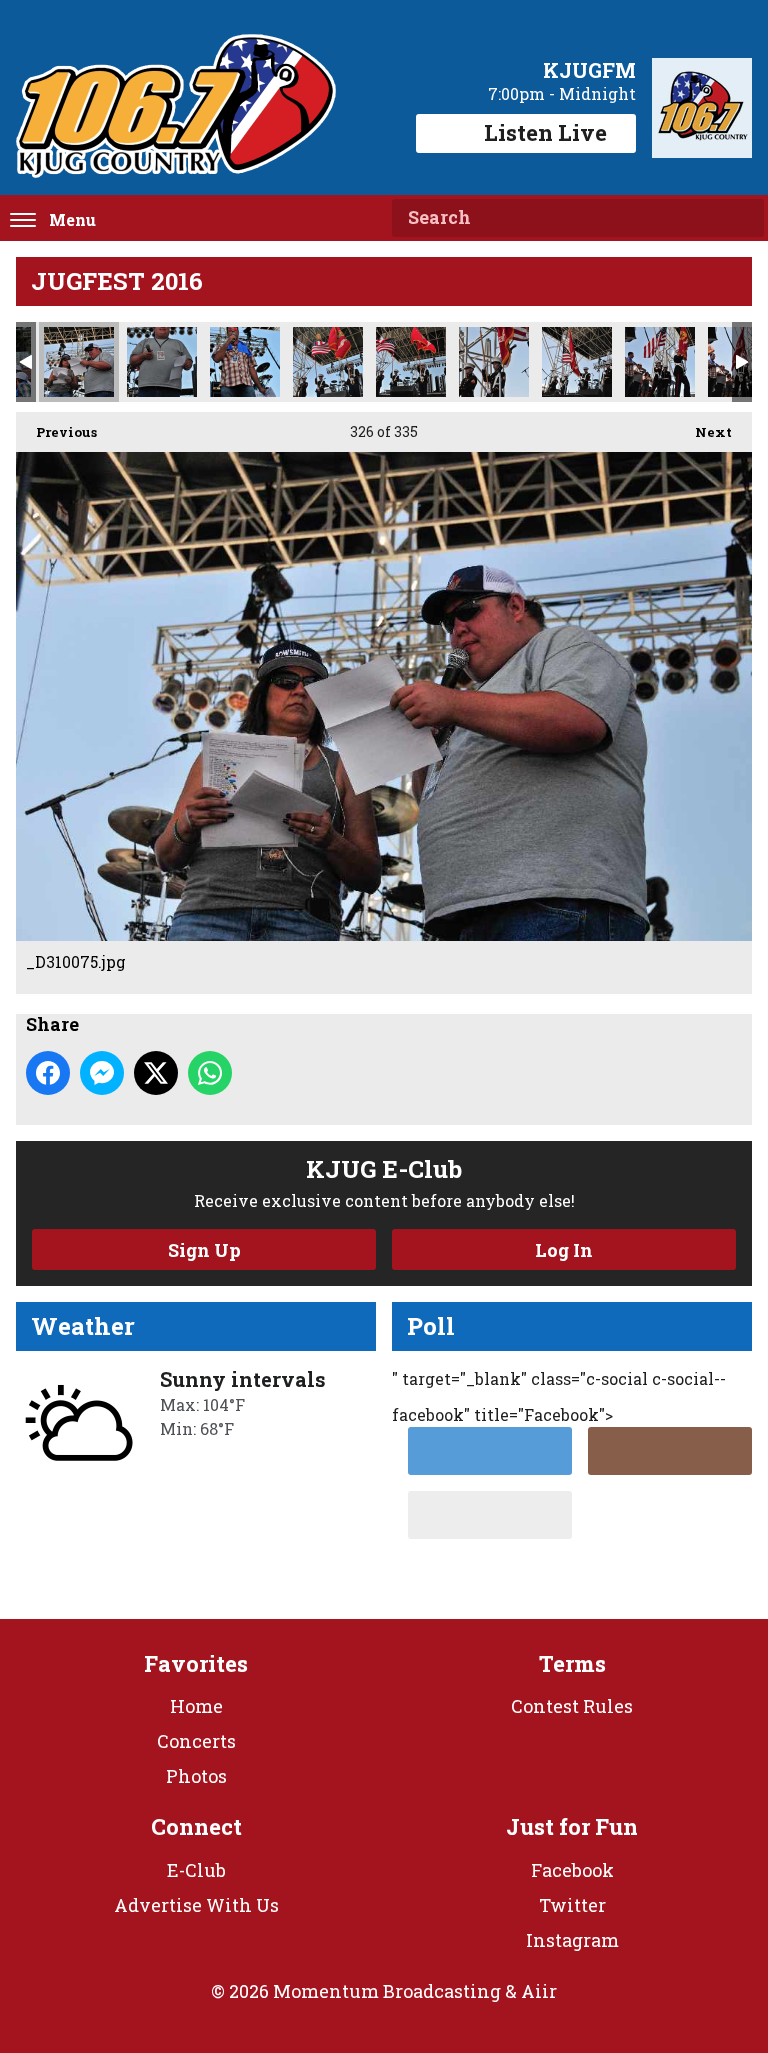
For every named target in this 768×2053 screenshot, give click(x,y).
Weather (83, 1326)
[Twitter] (490, 1451)
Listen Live (545, 132)
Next (703, 432)
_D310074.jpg (162, 362)
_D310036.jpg (577, 362)
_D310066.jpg (245, 362)
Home (196, 1706)
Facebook (572, 1870)
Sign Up (204, 1250)
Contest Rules (572, 1706)
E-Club (196, 1870)
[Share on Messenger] (102, 1073)
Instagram (572, 1940)
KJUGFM (589, 70)
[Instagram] (670, 1451)
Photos (196, 1776)
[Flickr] (490, 1515)
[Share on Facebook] (48, 1073)
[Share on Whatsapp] (210, 1073)
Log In (564, 1250)
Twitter (572, 1905)
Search (741, 218)
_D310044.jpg (494, 362)
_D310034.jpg (660, 362)
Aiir (539, 1991)
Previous (56, 432)
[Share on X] (156, 1073)
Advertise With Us (196, 1905)
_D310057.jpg (328, 362)
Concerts (196, 1741)
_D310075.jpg (79, 362)
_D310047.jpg (411, 362)
